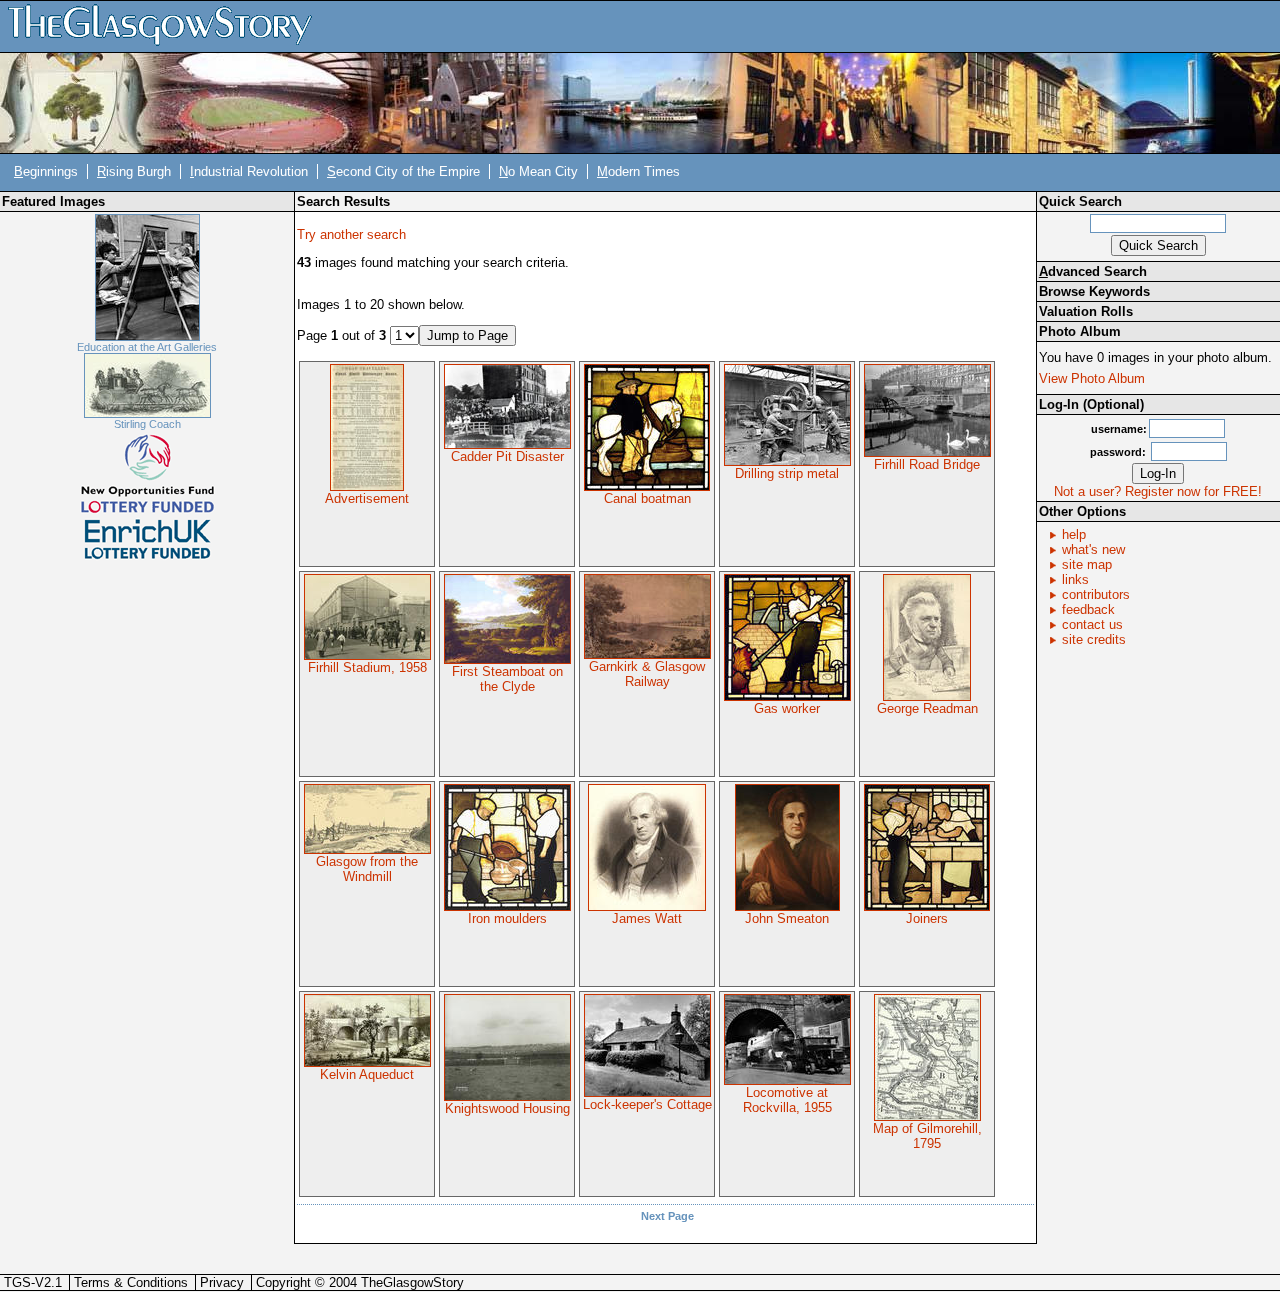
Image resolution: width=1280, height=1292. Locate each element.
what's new (1093, 549)
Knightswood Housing (507, 1108)
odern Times (638, 171)
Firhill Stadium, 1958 (367, 667)
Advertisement (367, 498)
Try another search (351, 234)
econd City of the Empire (403, 171)
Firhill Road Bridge (927, 464)
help (1074, 534)
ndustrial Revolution (249, 171)
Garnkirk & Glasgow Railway (647, 674)
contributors (1096, 594)
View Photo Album (1092, 378)
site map (1087, 564)
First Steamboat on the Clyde (507, 679)
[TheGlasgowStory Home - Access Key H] (167, 25)
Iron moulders (507, 918)
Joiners (927, 918)
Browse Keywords (1094, 291)
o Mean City (538, 171)
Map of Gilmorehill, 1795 (927, 1136)
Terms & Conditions (131, 1282)
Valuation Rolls (1086, 311)
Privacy (222, 1282)
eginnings (46, 171)
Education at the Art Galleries (147, 347)
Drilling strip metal (787, 473)
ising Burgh (134, 171)
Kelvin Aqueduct (367, 1074)
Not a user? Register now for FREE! (1158, 491)
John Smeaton (787, 918)
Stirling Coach (147, 424)
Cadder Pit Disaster (507, 456)
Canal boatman (647, 498)
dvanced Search (1093, 271)
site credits (1094, 639)
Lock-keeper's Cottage (647, 1104)
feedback (1088, 609)
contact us (1092, 624)
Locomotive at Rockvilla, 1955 (787, 1100)
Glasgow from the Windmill (367, 869)
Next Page (667, 1216)
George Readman (927, 708)
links (1075, 579)
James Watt (647, 918)
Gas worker (787, 708)
